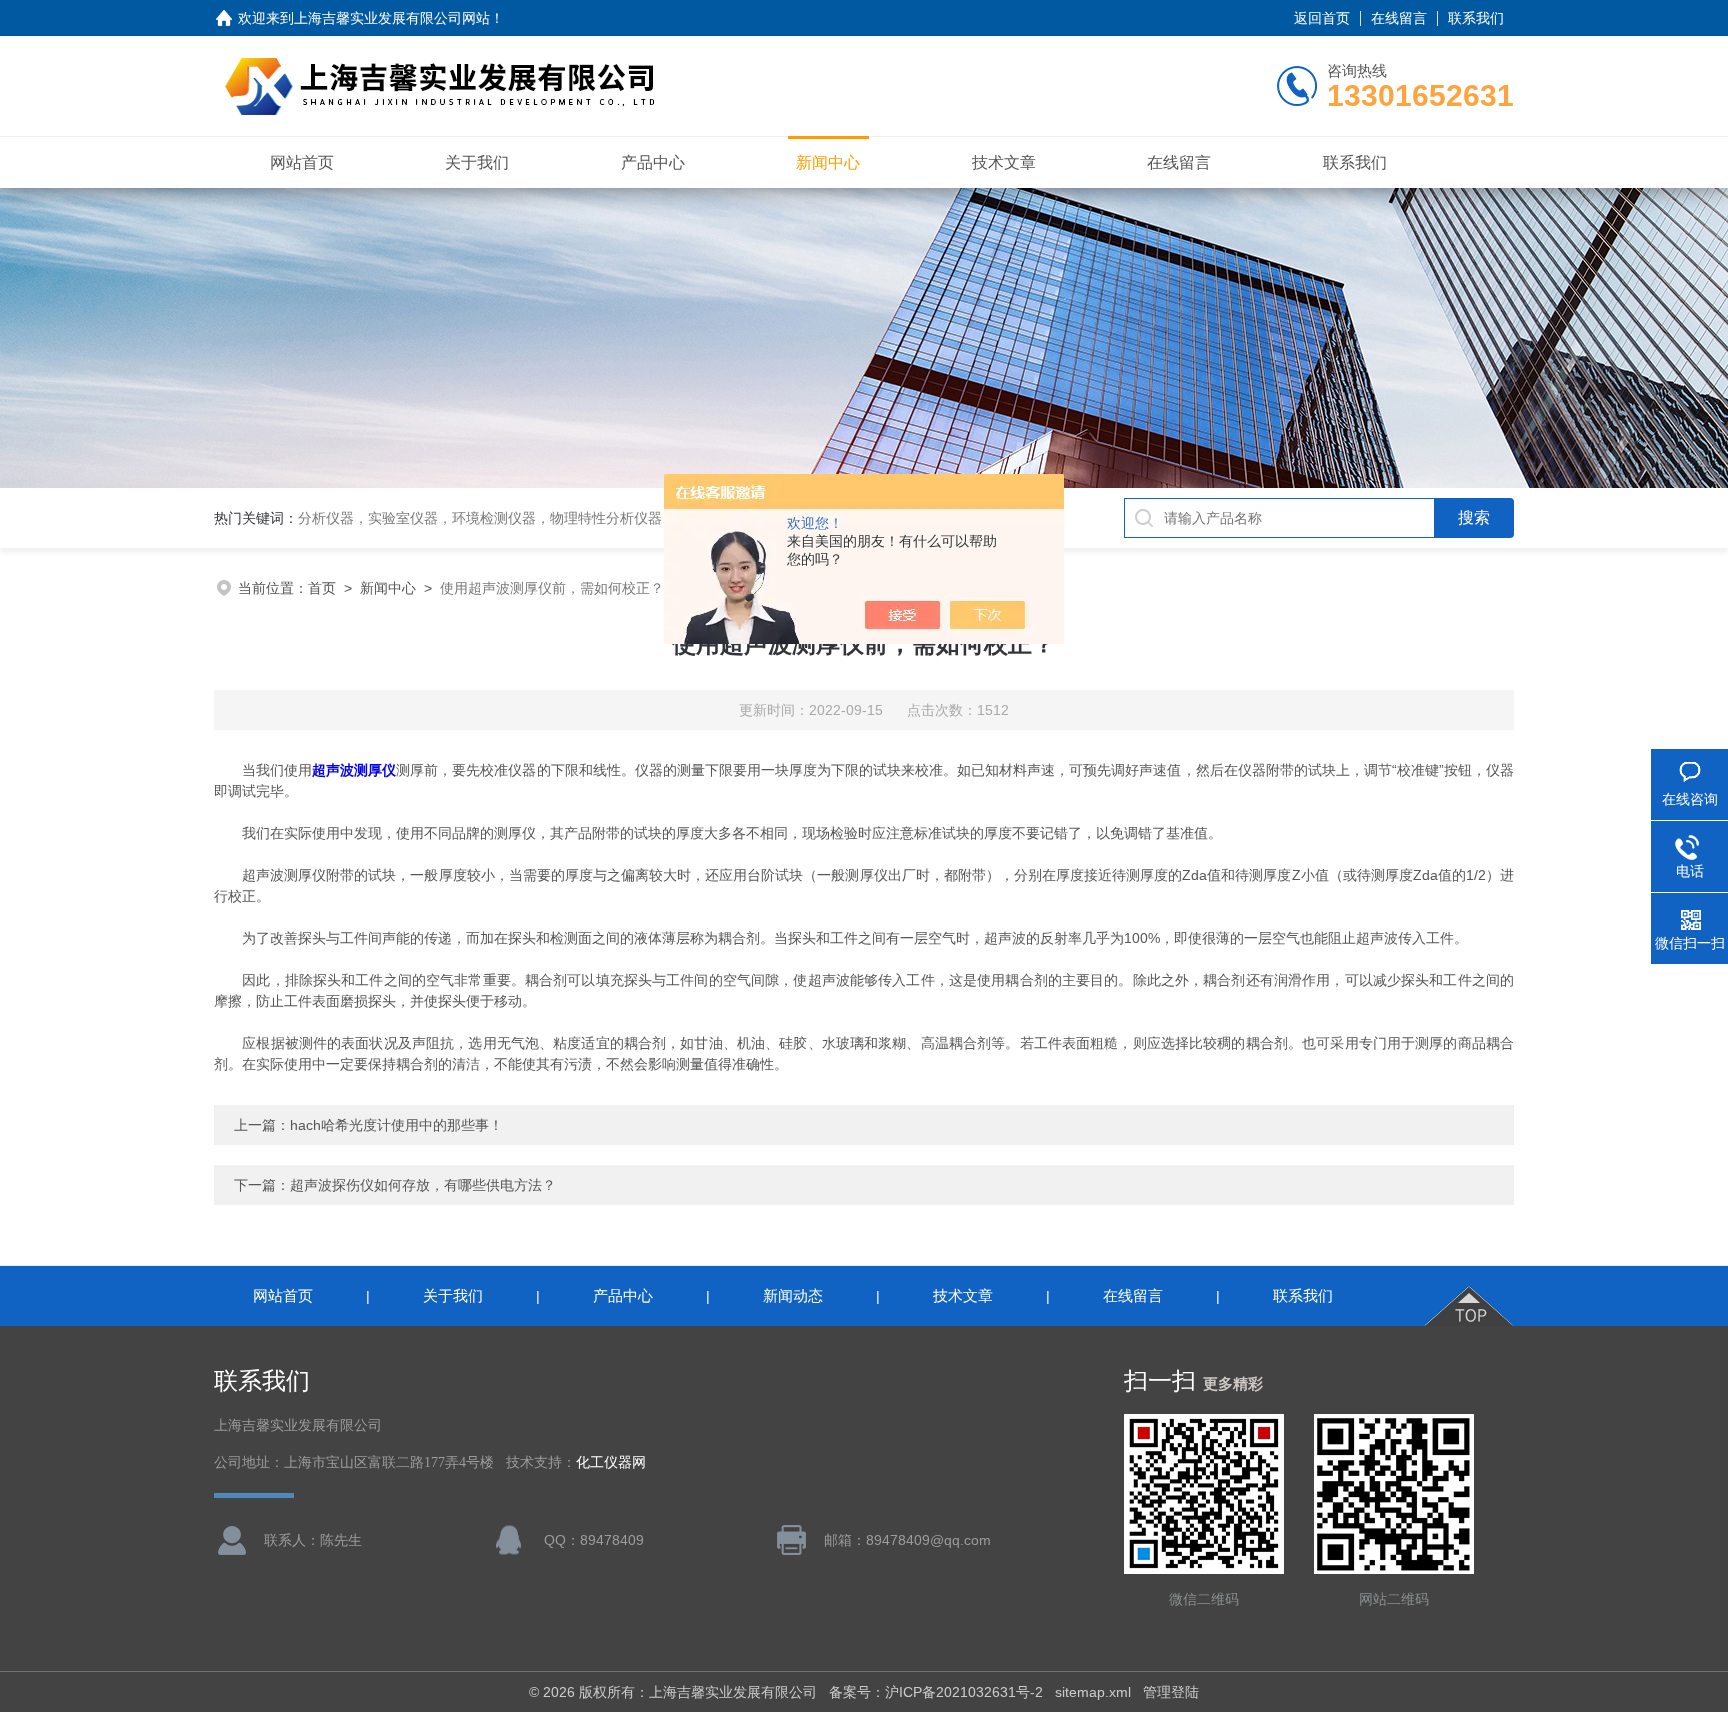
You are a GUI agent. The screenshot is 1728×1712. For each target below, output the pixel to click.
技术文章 (1004, 162)
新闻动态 (793, 1295)
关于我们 (477, 162)
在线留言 (1399, 18)
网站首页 (302, 162)
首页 (322, 588)
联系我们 (1476, 18)
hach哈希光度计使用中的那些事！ (396, 1125)
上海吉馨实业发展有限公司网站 (392, 18)
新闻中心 (828, 162)
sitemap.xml (1093, 1692)
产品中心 (653, 162)
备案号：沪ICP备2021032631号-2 (936, 1692)
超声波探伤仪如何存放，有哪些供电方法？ (423, 1185)
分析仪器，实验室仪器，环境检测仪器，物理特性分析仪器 (480, 518)
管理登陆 (1171, 1692)
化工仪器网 (611, 1462)
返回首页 (1322, 18)
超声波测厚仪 (354, 770)
